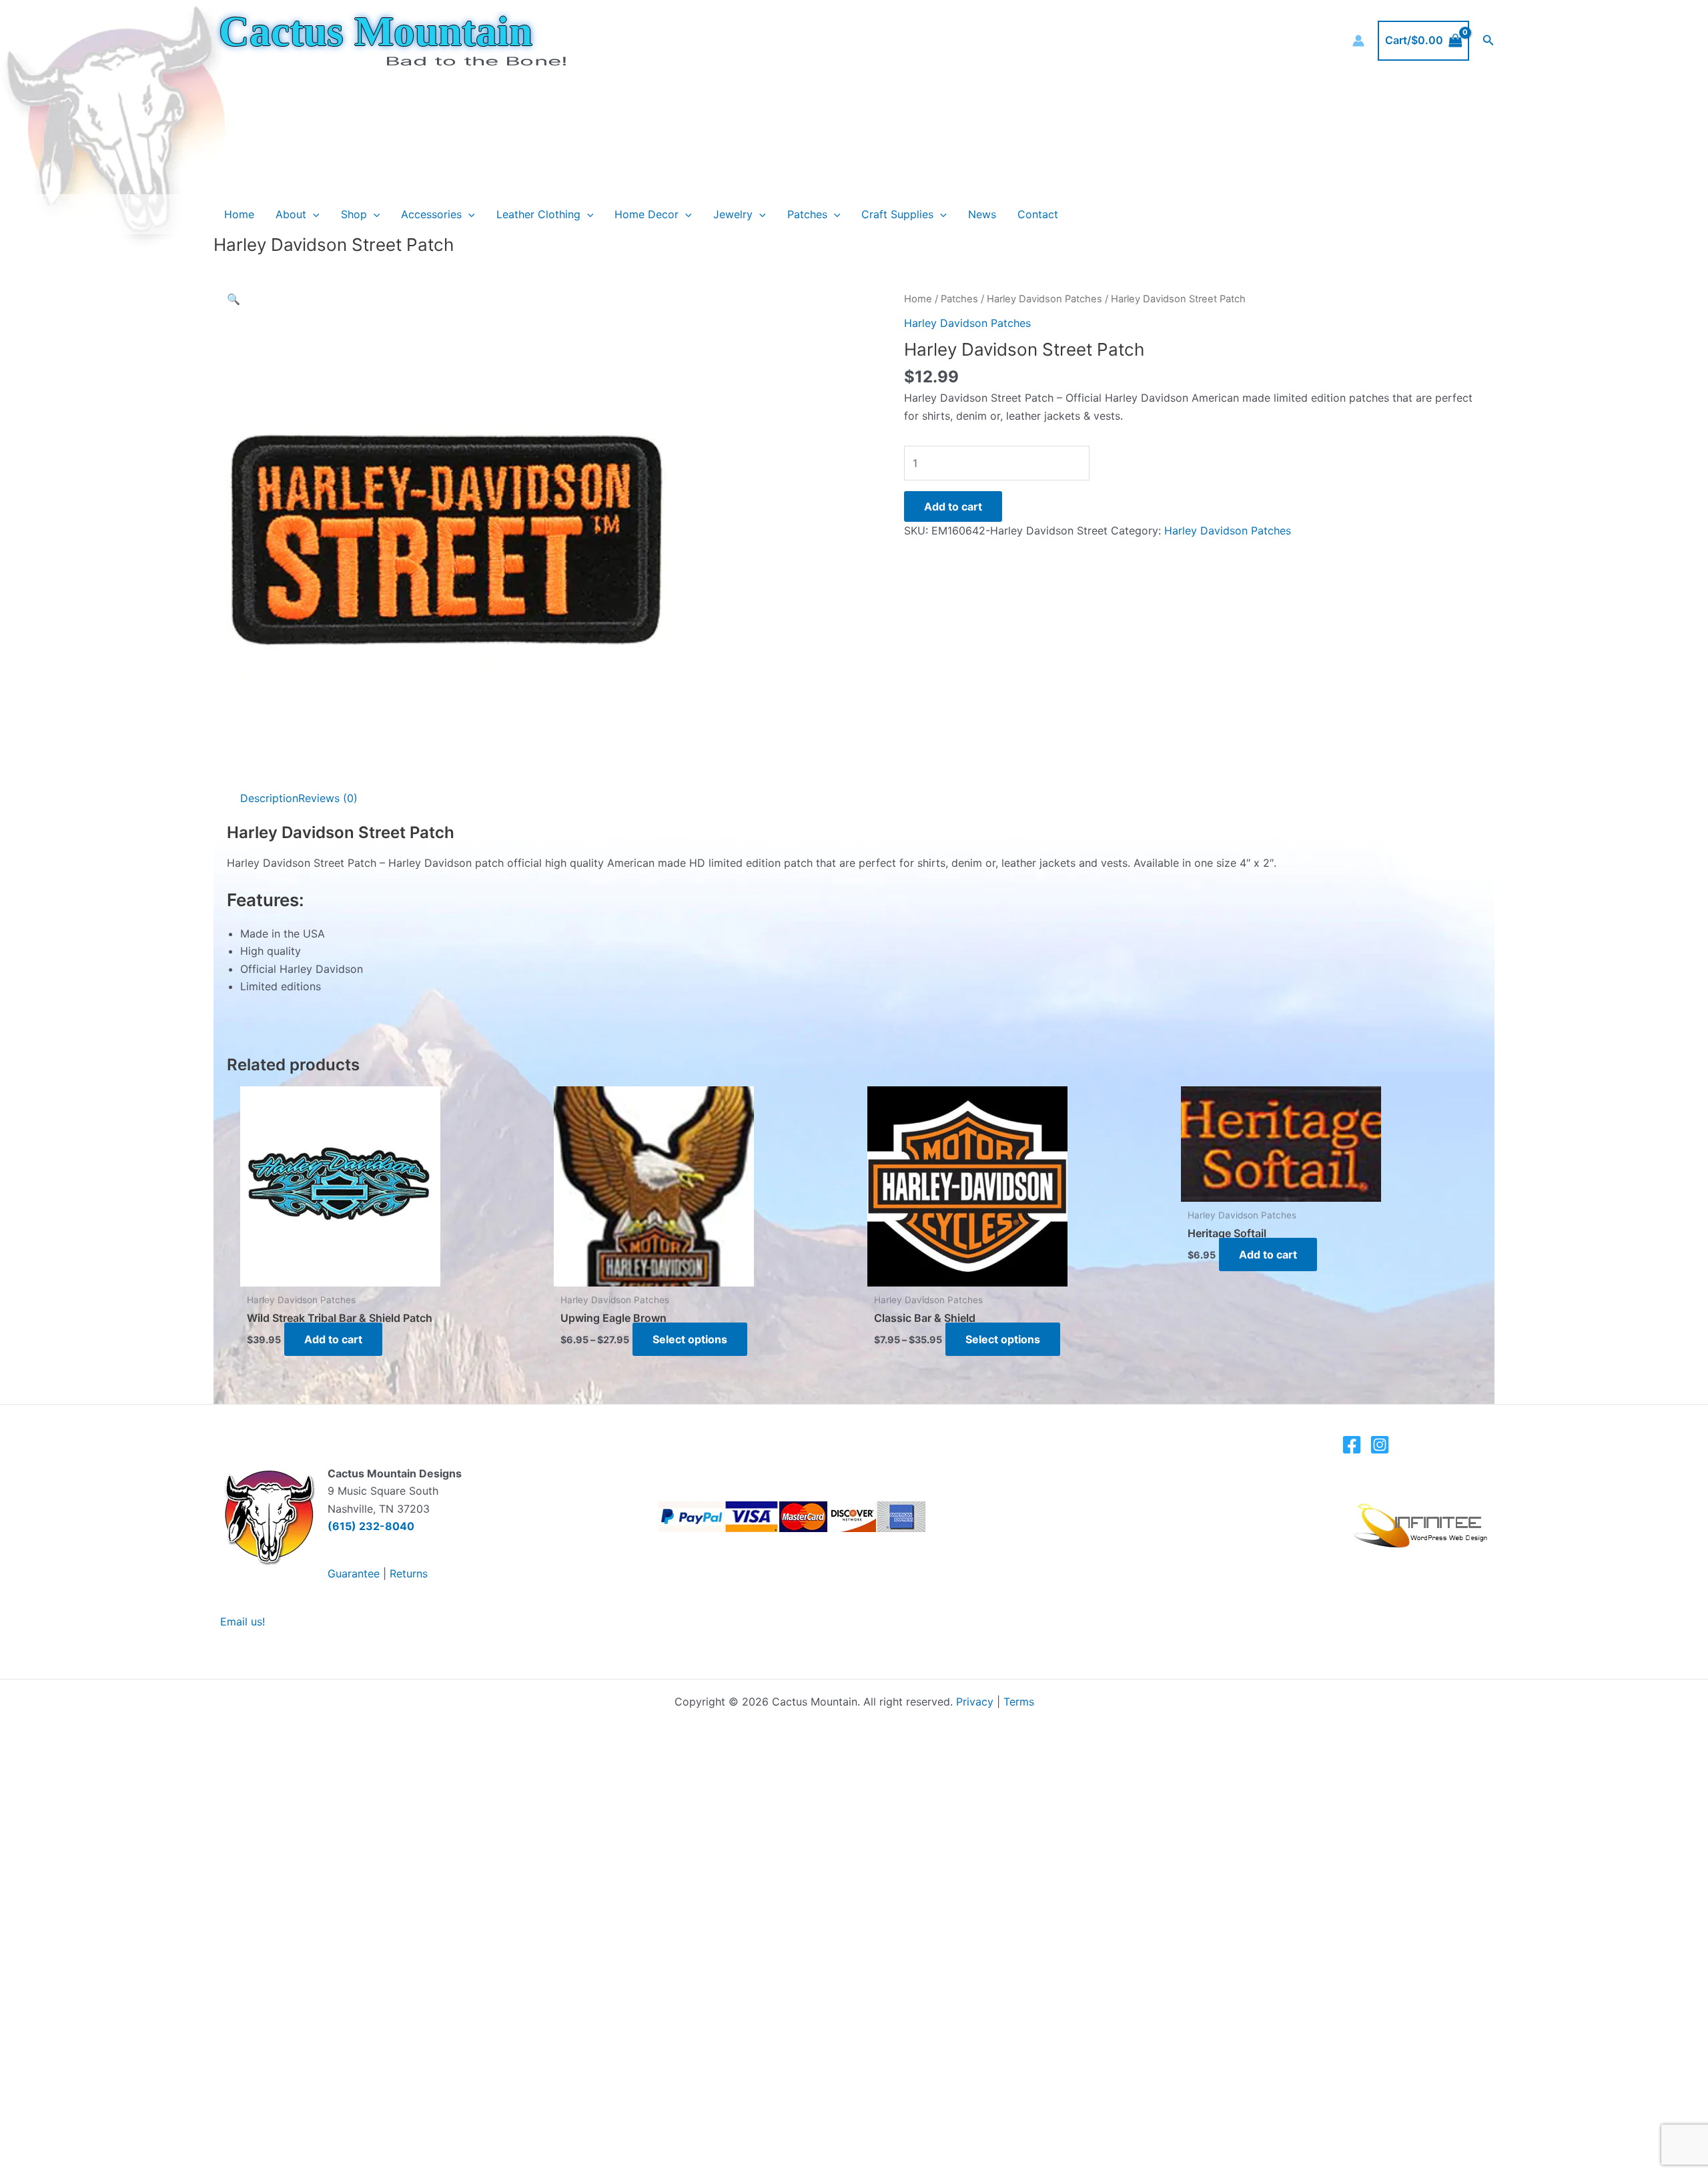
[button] (1488, 40)
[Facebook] (1352, 1445)
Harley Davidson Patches (1044, 299)
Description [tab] (269, 798)
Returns (409, 1573)
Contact (1038, 214)
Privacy (975, 1702)
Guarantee (354, 1573)
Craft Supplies (897, 214)
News (982, 214)
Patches (807, 214)
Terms (1019, 1702)
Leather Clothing (538, 214)
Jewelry (733, 214)
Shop (354, 214)
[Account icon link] (1358, 41)
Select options (690, 1339)
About (291, 214)
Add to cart (953, 506)
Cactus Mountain (376, 31)
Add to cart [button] (333, 1339)
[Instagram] (1380, 1445)
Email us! (243, 1621)
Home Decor (647, 214)
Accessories (431, 214)
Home (239, 214)
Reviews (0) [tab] (328, 798)
